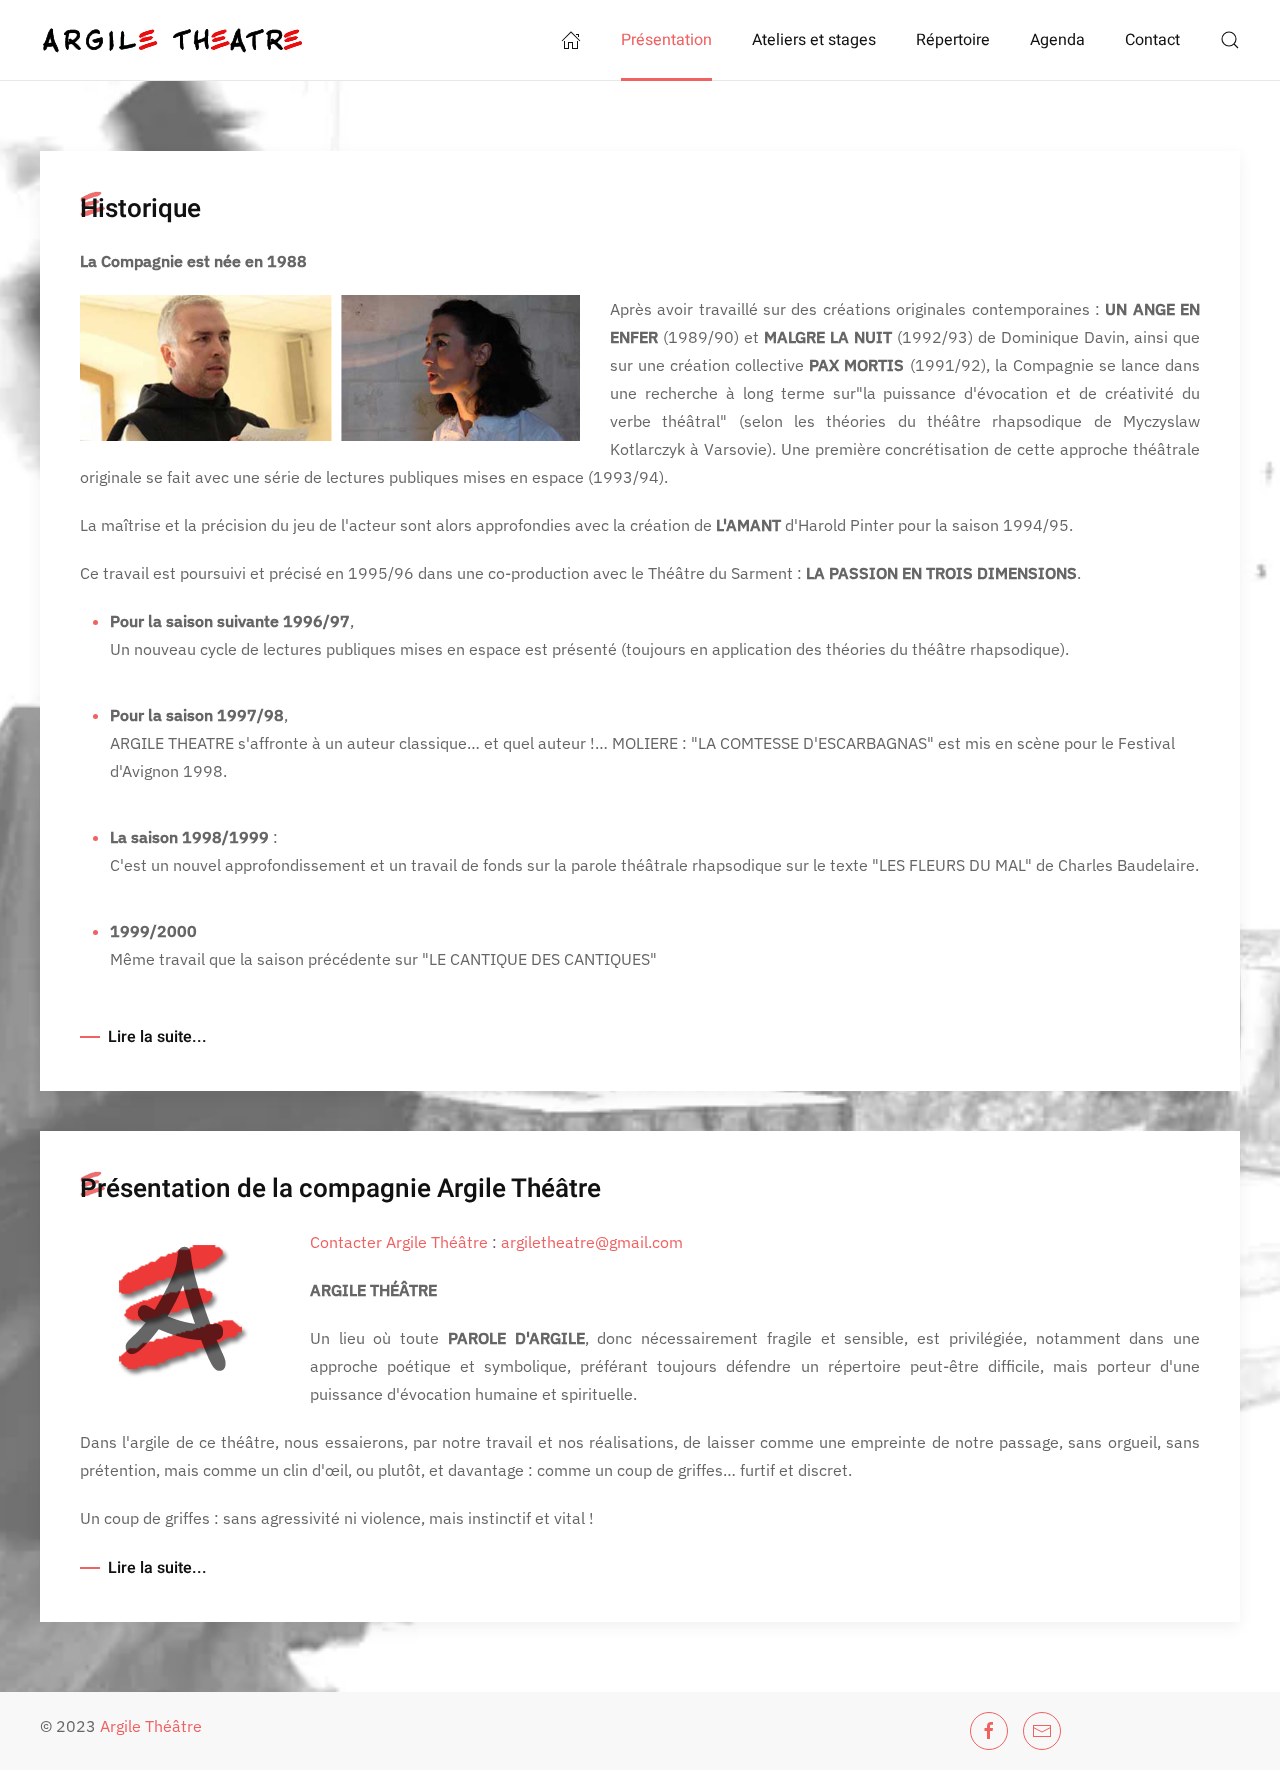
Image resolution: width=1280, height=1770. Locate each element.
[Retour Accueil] (172, 40)
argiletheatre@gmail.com (592, 1242)
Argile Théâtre (151, 1726)
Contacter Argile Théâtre (401, 1242)
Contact (1152, 40)
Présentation (666, 40)
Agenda (1057, 40)
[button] (1230, 40)
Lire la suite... (157, 1037)
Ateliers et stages (814, 40)
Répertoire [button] (953, 40)
